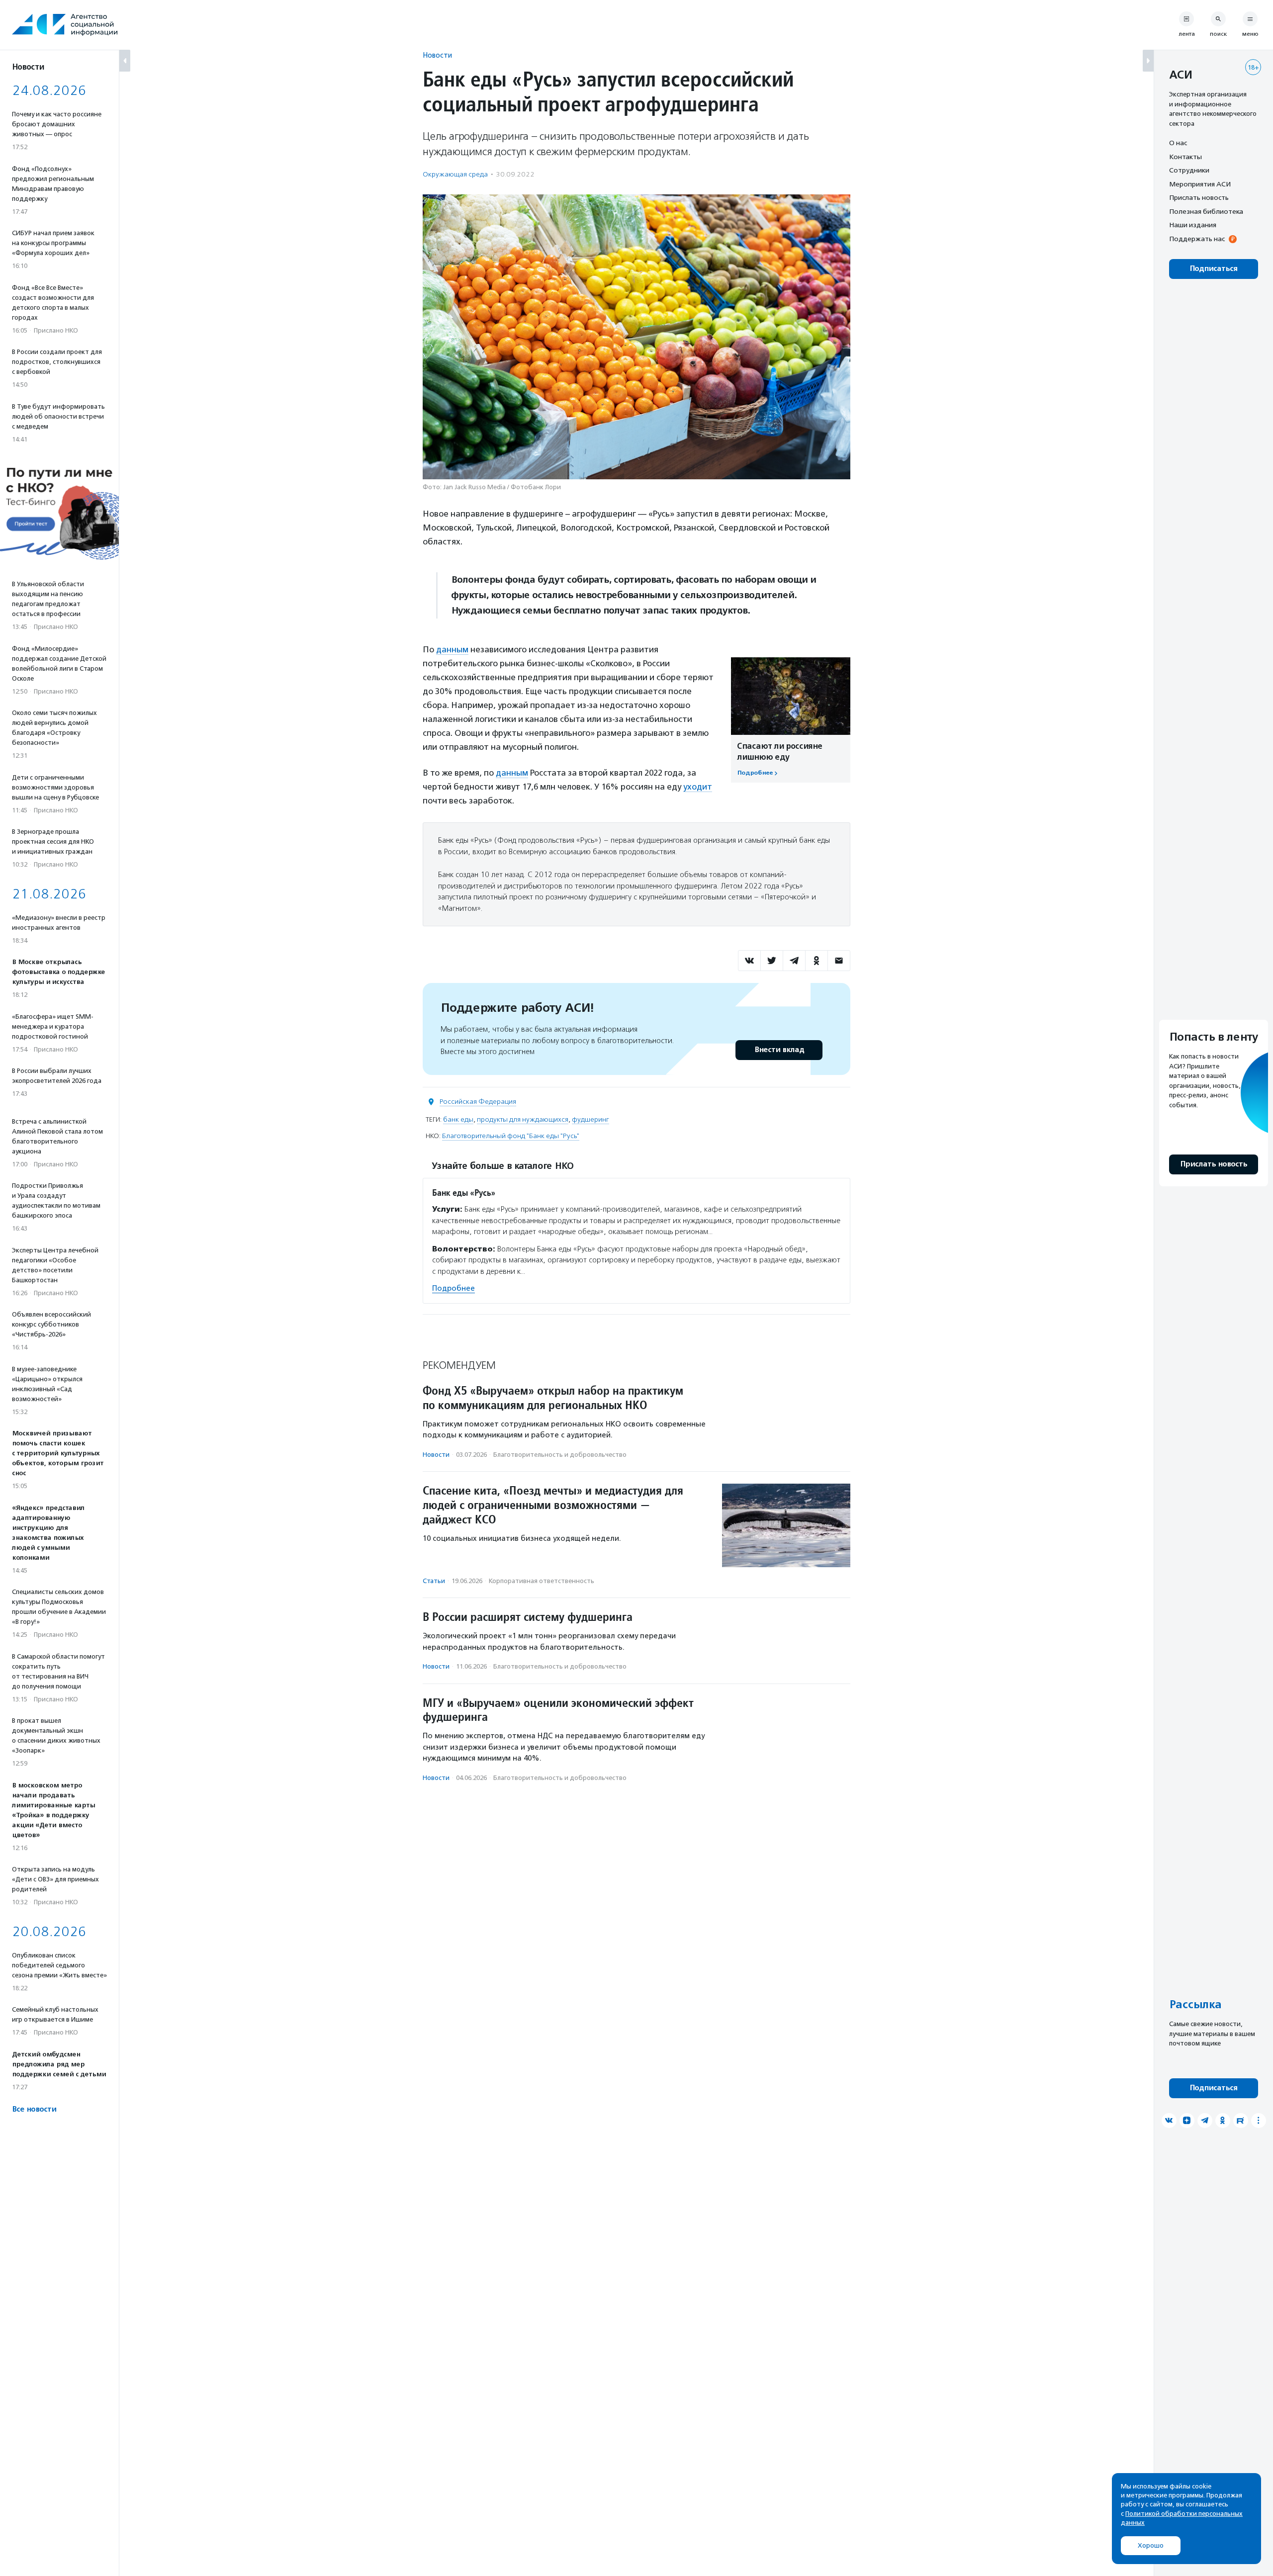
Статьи (434, 1581)
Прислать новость (1199, 197)
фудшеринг (591, 1119)
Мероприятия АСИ (1200, 184)
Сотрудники (1189, 170)
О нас (1178, 143)
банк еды (458, 1119)
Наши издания (1193, 225)
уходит (698, 787)
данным (452, 649)
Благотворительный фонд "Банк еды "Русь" (511, 1136)
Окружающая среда (455, 174)
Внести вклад (779, 1050)
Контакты (1185, 157)
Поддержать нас (1197, 239)
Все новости (34, 2109)
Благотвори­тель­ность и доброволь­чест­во (560, 1455)
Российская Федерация (478, 1102)
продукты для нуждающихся (523, 1119)
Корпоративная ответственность (542, 1581)
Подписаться (1214, 269)
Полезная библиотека (1206, 211)
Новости (437, 55)
